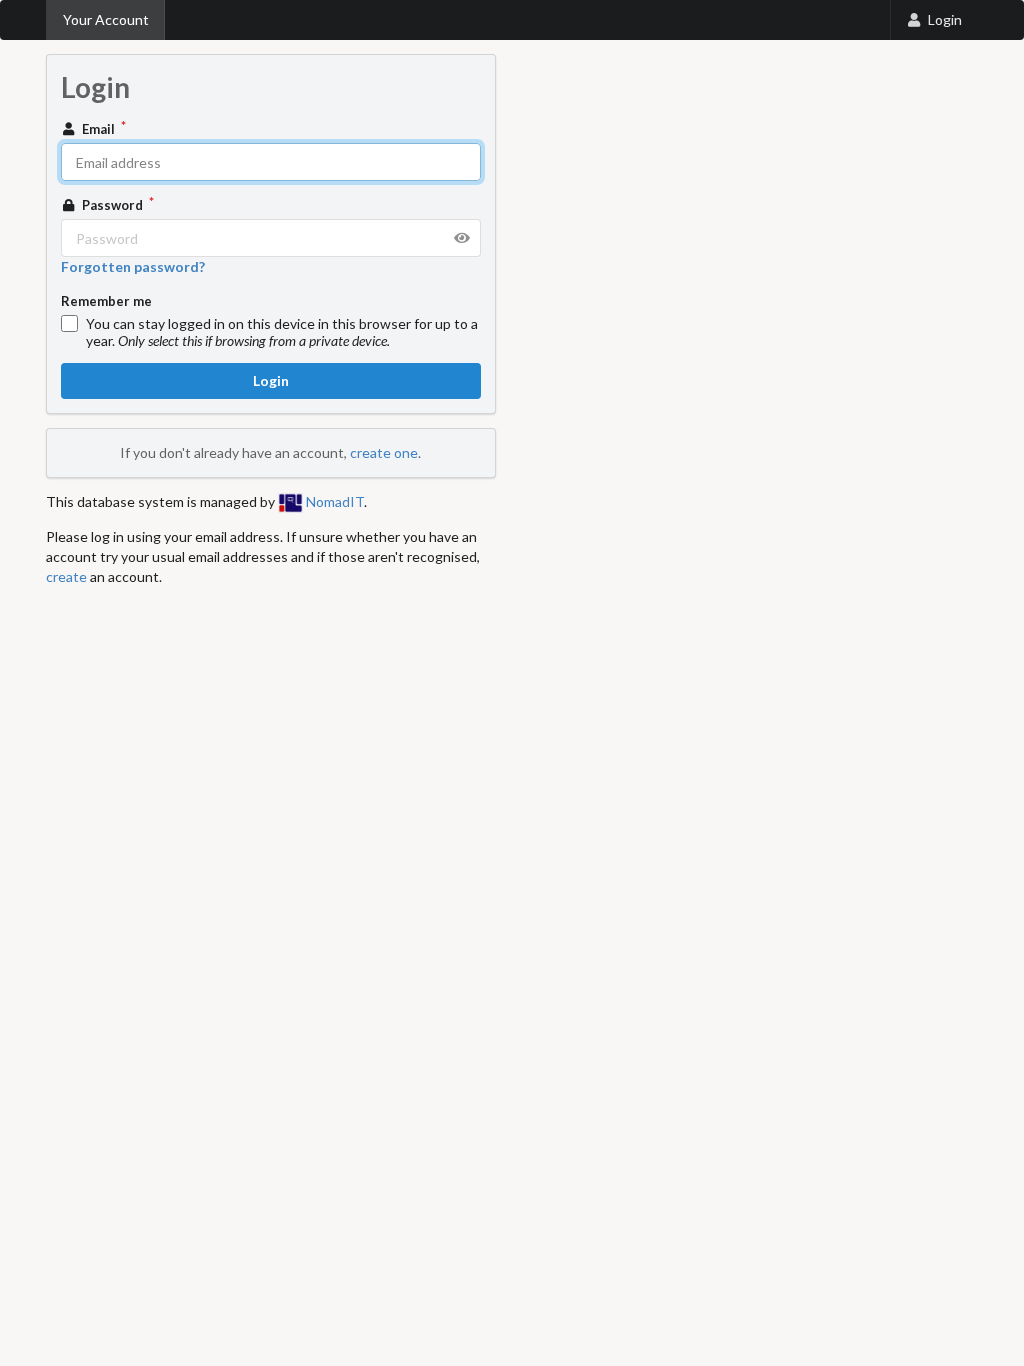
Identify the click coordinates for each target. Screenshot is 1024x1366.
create (66, 576)
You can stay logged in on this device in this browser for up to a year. (282, 332)
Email (98, 129)
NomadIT (333, 501)
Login (945, 19)
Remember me (106, 301)
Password (112, 205)
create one (384, 452)
